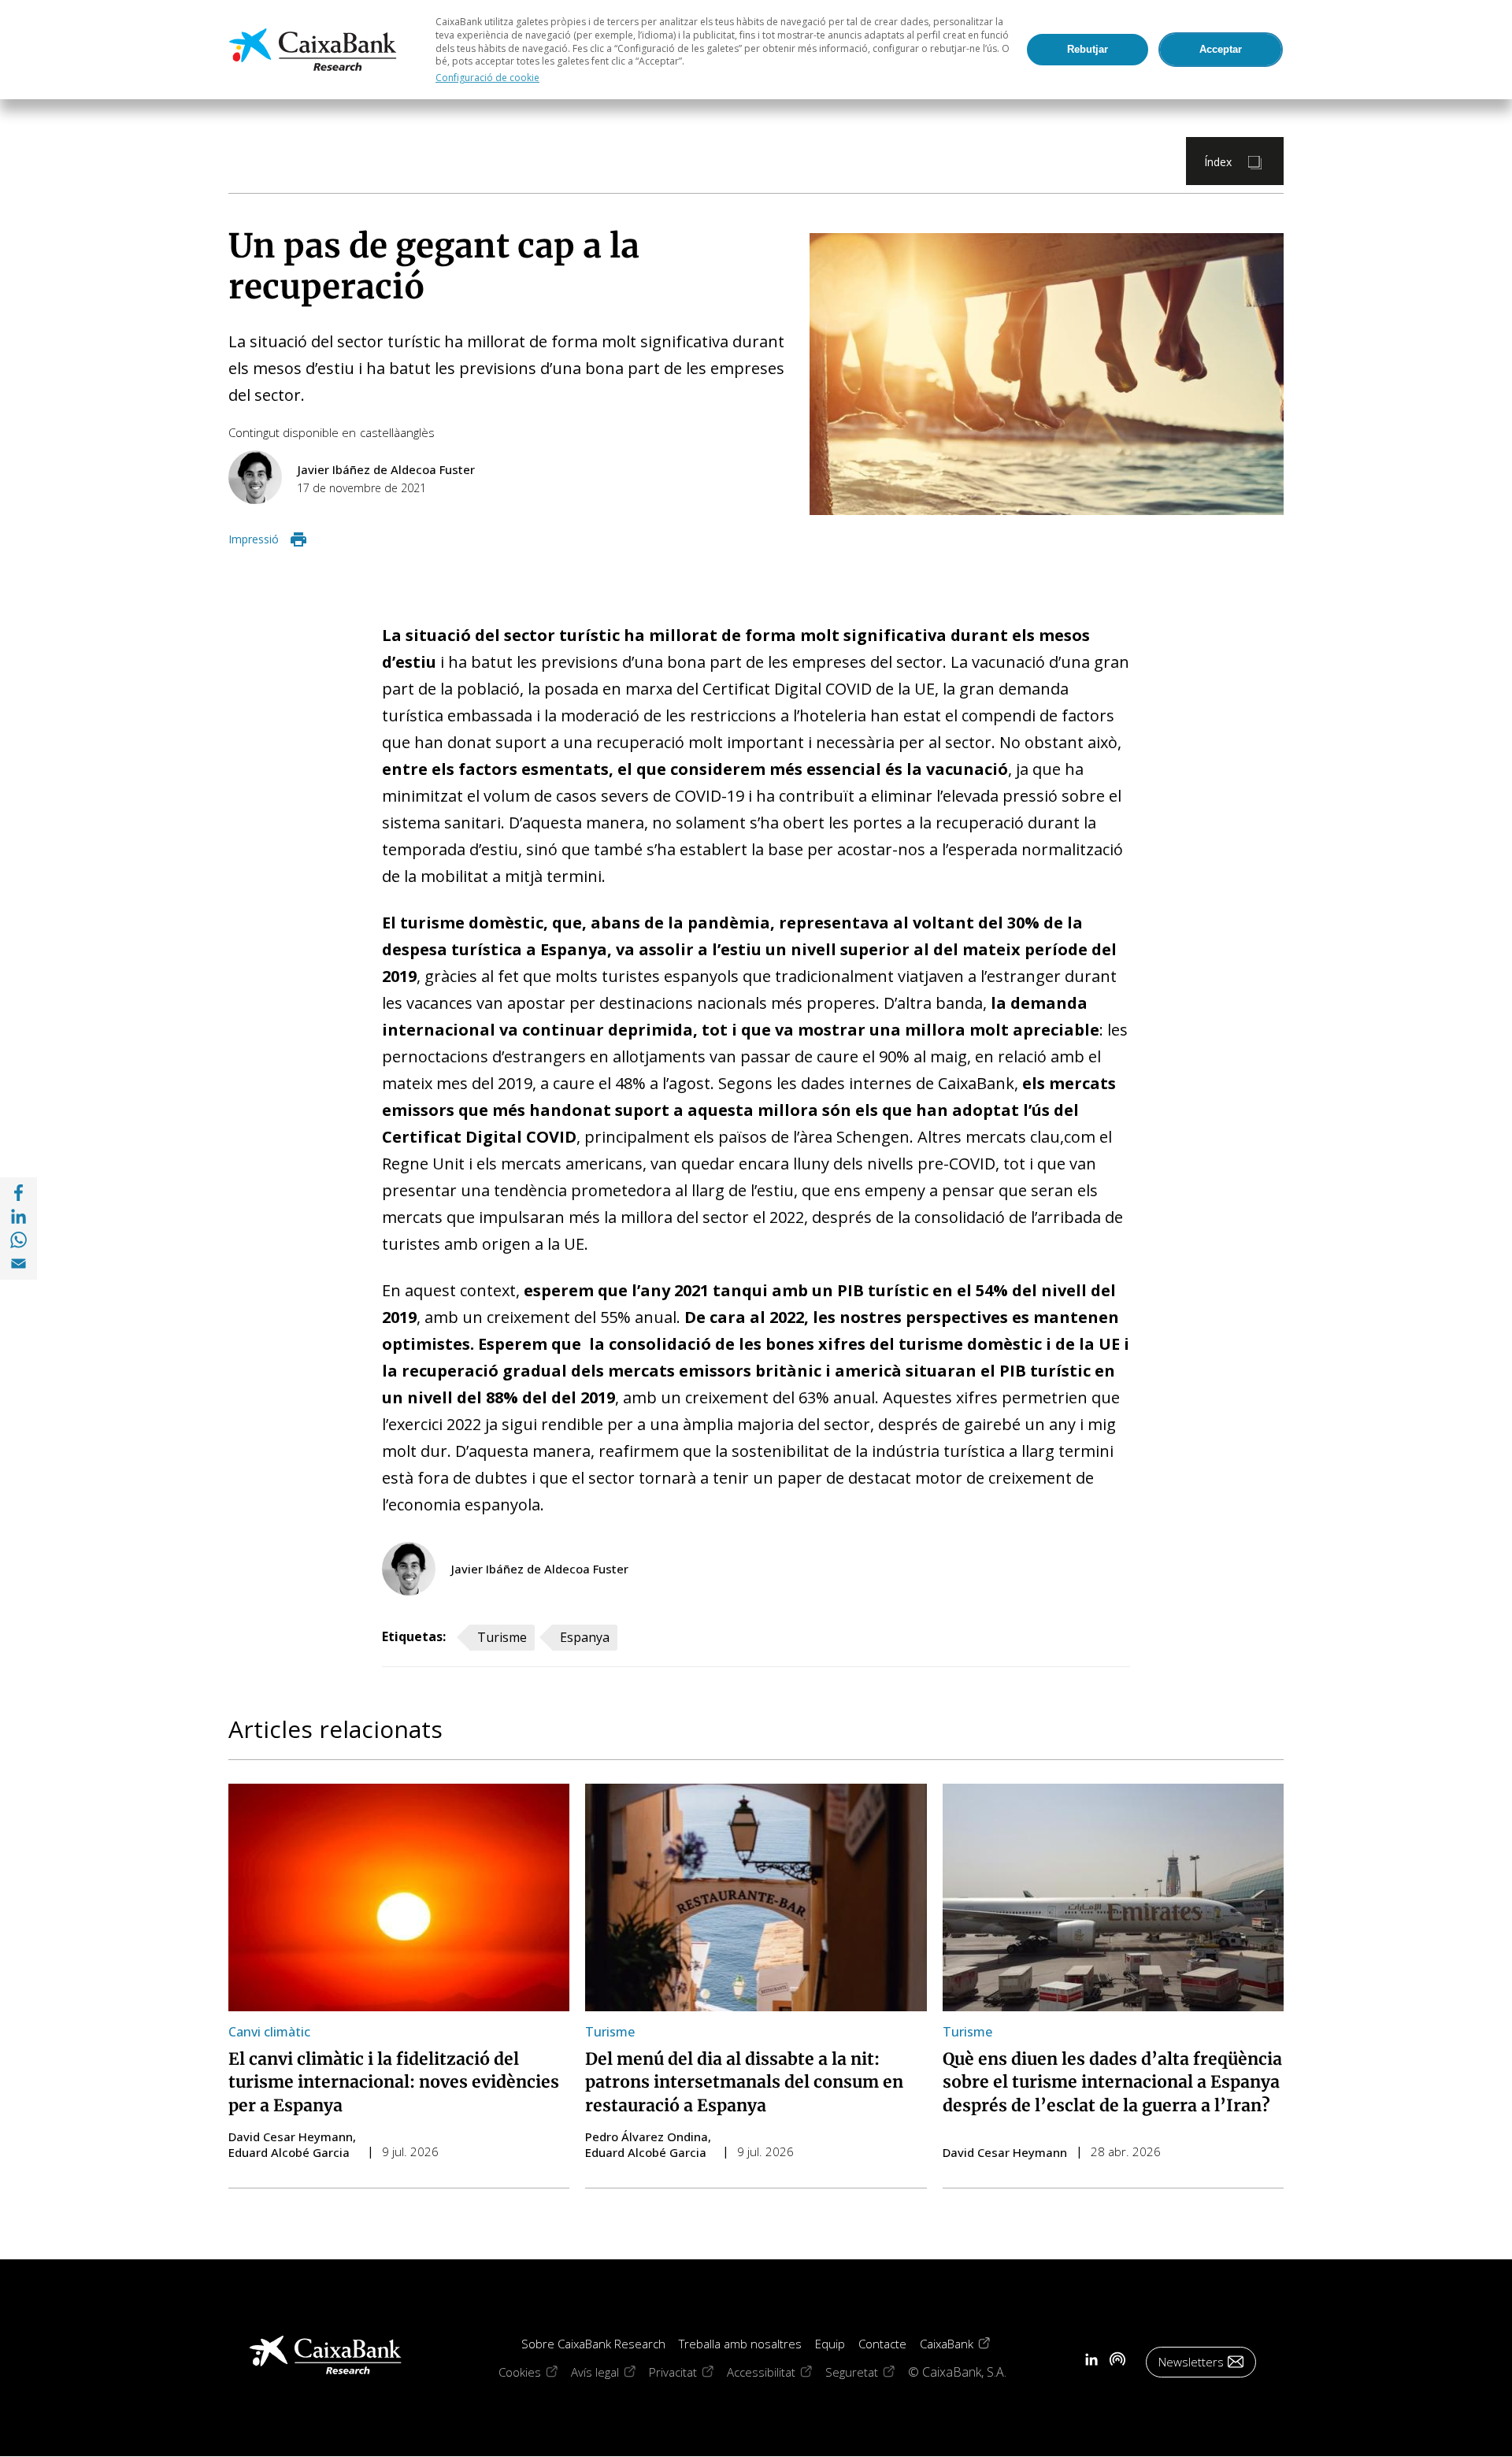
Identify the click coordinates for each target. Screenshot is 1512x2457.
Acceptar (1221, 49)
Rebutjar (1088, 49)
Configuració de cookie (487, 78)
